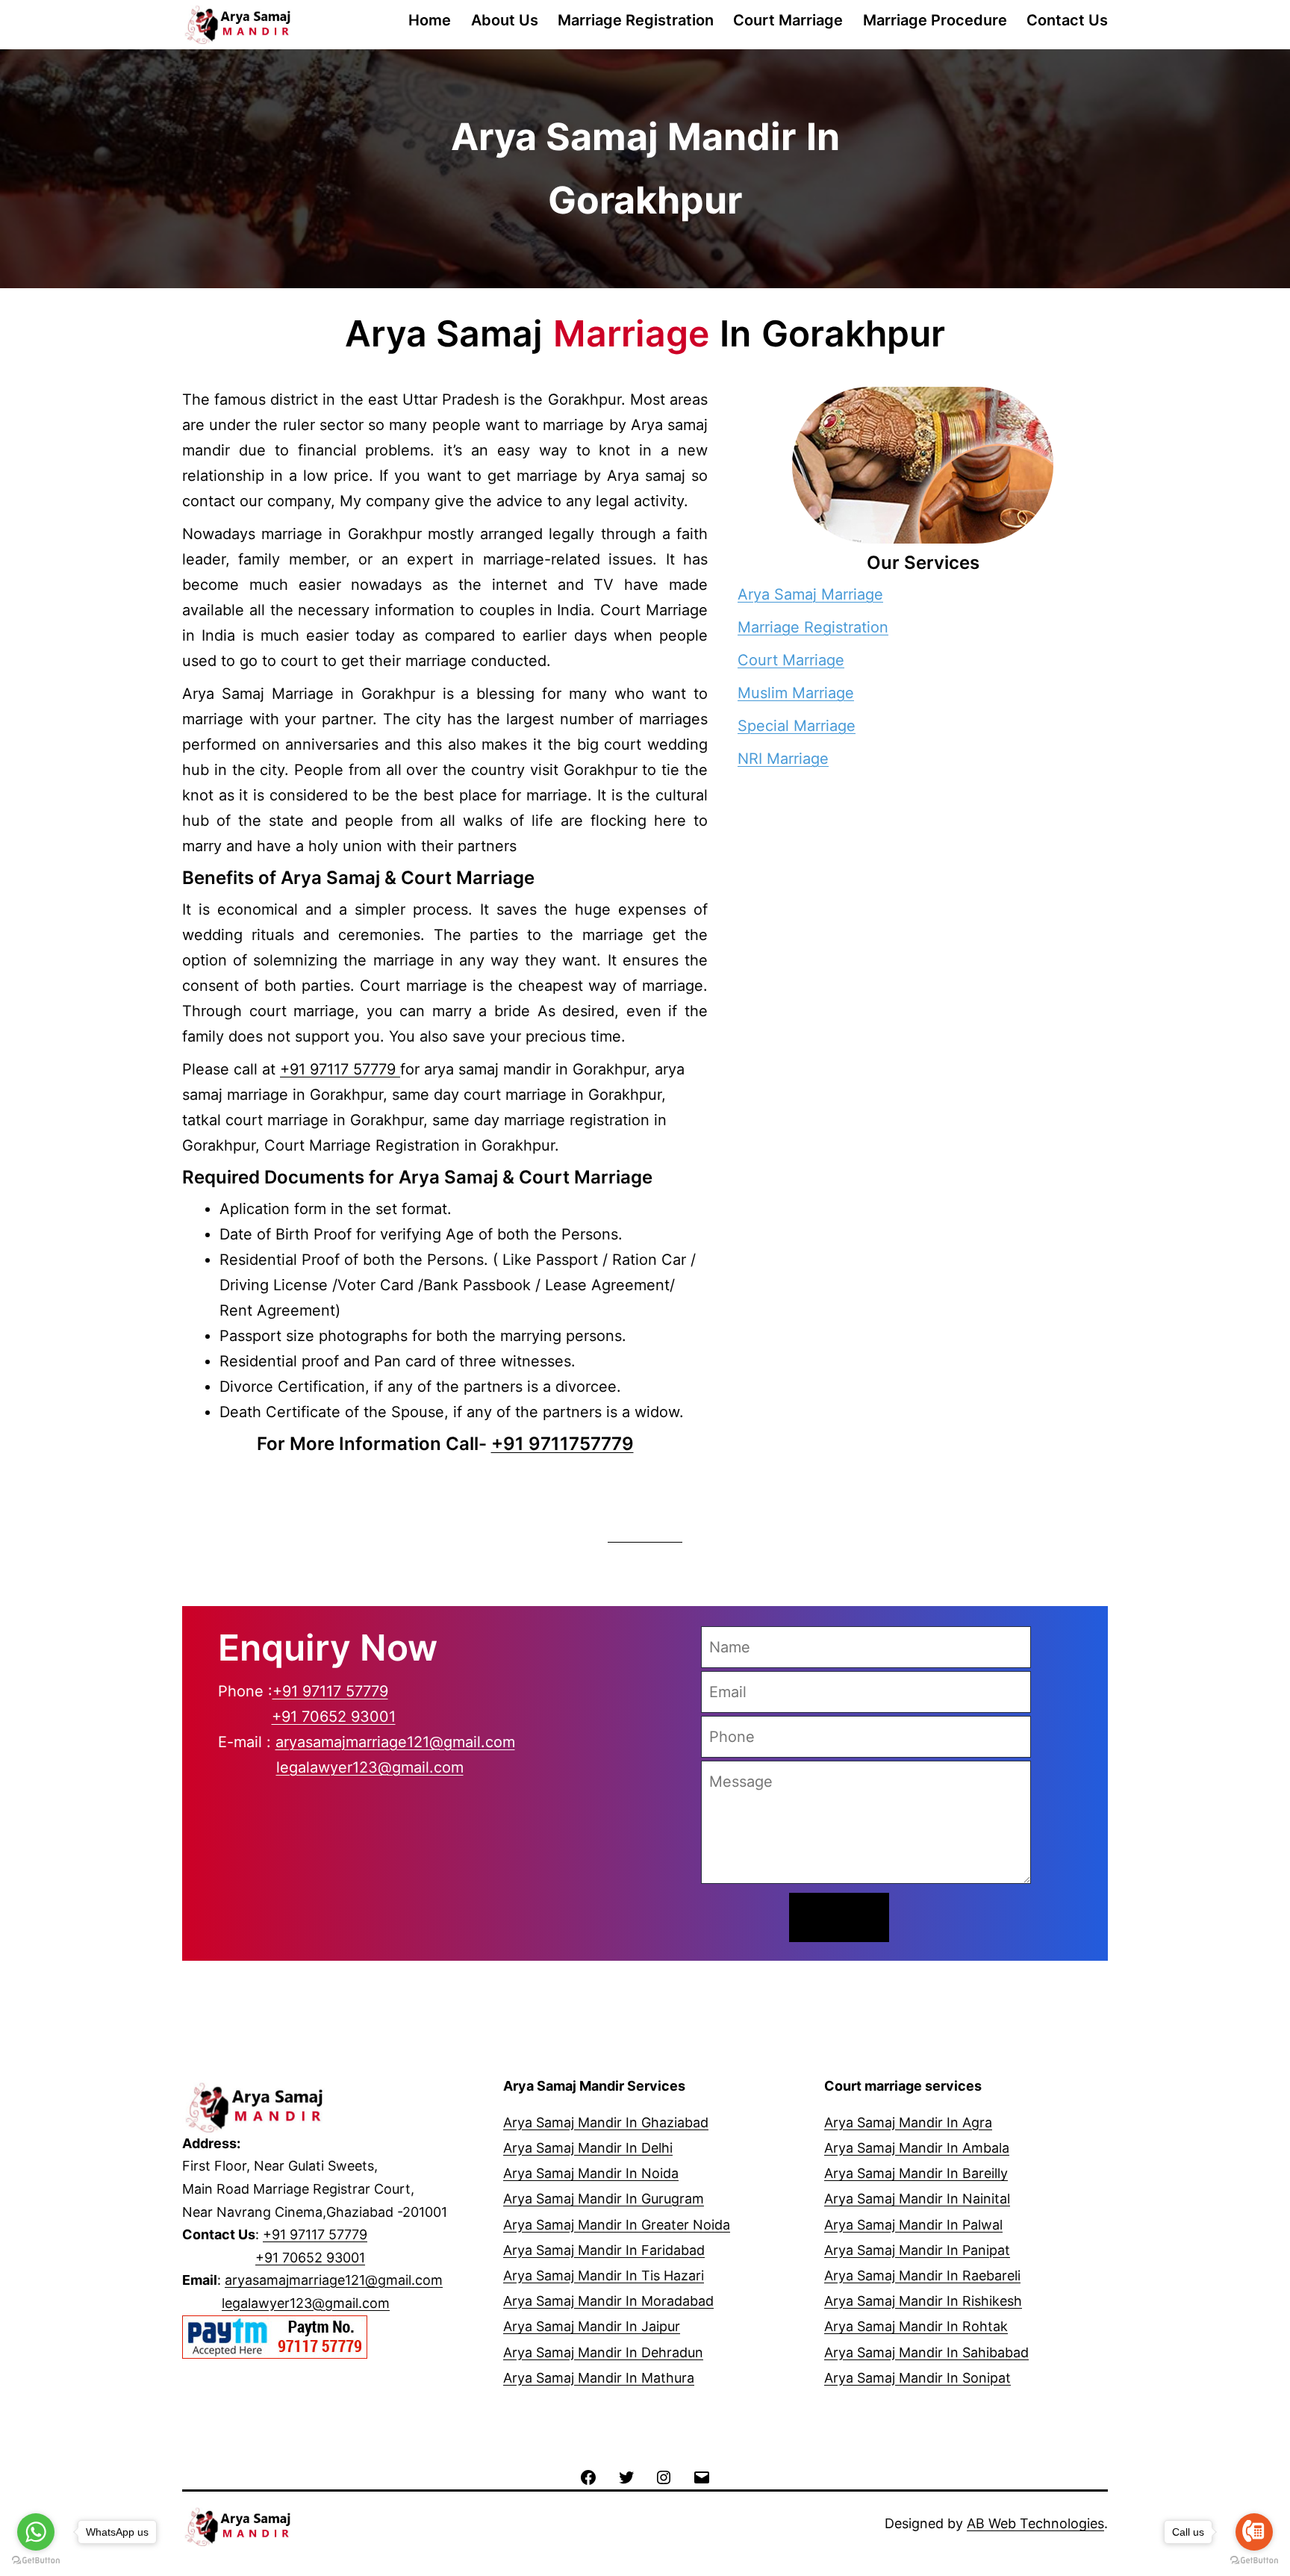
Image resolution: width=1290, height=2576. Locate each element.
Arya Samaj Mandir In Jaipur (592, 2326)
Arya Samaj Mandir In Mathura (599, 2378)
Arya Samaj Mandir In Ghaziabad (606, 2122)
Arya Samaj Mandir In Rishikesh (923, 2301)
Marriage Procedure (935, 20)
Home (430, 20)
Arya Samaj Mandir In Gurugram (604, 2199)
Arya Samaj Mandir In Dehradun (603, 2352)
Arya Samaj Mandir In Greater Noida (617, 2225)
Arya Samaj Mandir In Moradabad (608, 2301)
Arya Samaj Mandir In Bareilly (916, 2173)
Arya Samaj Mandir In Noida (591, 2173)
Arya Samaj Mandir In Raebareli (922, 2275)
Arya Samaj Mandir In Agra (908, 2122)
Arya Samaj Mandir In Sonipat (917, 2378)
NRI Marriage (783, 759)
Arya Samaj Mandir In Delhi (588, 2148)
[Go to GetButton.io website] (1254, 2561)
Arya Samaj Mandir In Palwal (913, 2225)
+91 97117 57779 (340, 1069)
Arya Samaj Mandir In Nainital (917, 2199)
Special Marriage (797, 726)
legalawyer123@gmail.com (370, 1767)
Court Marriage (788, 20)
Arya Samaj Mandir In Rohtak (916, 2326)
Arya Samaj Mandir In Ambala (917, 2148)
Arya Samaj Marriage (810, 594)
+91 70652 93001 (334, 1717)
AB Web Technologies (1035, 2523)
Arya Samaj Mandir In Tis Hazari (604, 2275)
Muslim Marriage (796, 693)
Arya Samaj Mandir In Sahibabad (926, 2352)
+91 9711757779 (563, 1444)
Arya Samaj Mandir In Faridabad (604, 2250)
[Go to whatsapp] (36, 2532)
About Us (505, 20)
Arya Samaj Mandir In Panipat (917, 2250)
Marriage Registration (636, 20)
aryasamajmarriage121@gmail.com (395, 1742)
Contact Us (1067, 20)
